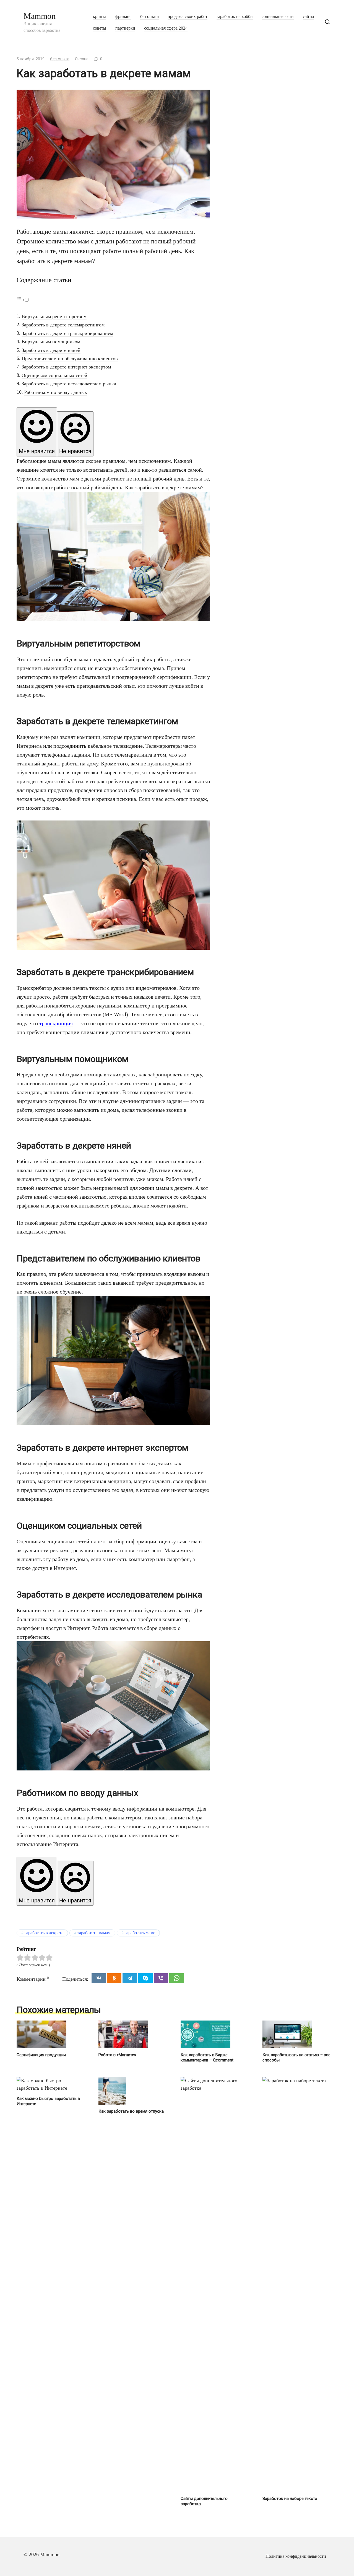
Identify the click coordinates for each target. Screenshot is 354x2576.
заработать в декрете (44, 1933)
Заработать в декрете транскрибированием (67, 333)
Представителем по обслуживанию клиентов (70, 359)
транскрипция (56, 1023)
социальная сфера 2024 (166, 28)
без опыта (149, 17)
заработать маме (140, 1933)
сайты (309, 17)
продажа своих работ (188, 17)
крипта (100, 17)
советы (100, 28)
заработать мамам (94, 1933)
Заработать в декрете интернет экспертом (66, 367)
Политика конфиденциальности (296, 2556)
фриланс (123, 17)
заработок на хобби (235, 17)
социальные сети (278, 17)
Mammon (40, 16)
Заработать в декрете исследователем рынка (69, 384)
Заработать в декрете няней (51, 350)
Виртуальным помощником (51, 342)
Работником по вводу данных (56, 392)
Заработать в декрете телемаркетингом (63, 325)
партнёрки (125, 28)
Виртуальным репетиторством (54, 316)
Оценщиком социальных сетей (54, 375)
